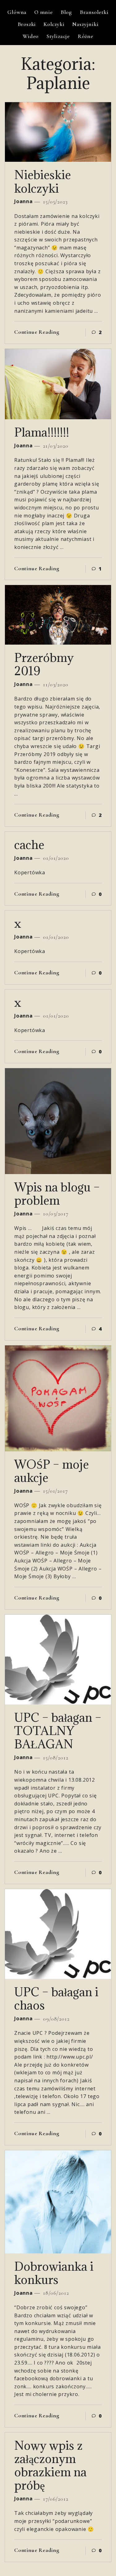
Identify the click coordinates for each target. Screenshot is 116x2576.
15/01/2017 (55, 1491)
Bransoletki (94, 12)
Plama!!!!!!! (42, 432)
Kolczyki (54, 24)
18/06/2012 (55, 2293)
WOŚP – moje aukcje (52, 1471)
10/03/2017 (55, 1214)
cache (29, 845)
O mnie (44, 12)
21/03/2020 (55, 446)
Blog (66, 12)
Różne (86, 36)
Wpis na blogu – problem (57, 1194)
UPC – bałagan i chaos (56, 1998)
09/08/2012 (56, 2019)
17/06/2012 (55, 2499)
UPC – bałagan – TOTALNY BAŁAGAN (58, 1731)
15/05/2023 (55, 202)
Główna (17, 12)
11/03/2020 (55, 684)
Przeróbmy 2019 (44, 664)
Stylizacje (58, 36)
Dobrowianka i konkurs (54, 2273)
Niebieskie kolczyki (43, 181)
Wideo (31, 36)
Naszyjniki (85, 24)
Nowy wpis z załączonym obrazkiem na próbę (50, 2465)
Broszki (27, 24)
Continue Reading (37, 332)
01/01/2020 (55, 858)
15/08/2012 (55, 1758)
